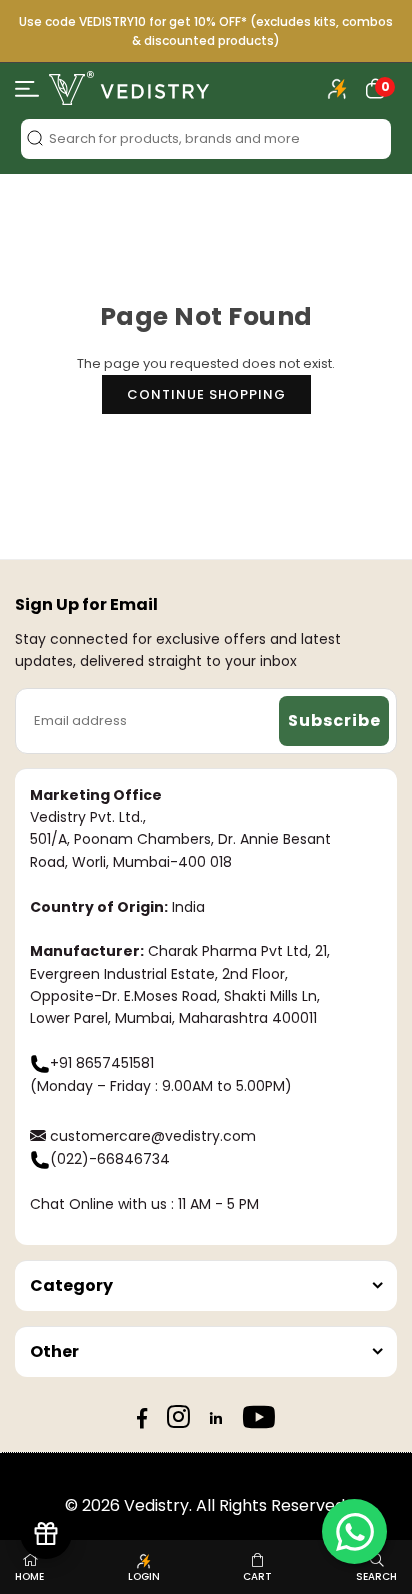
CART (257, 1576)
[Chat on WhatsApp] (354, 1531)
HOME (29, 1576)
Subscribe (334, 720)
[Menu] (27, 92)
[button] (376, 88)
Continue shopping (206, 394)
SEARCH (376, 1576)
